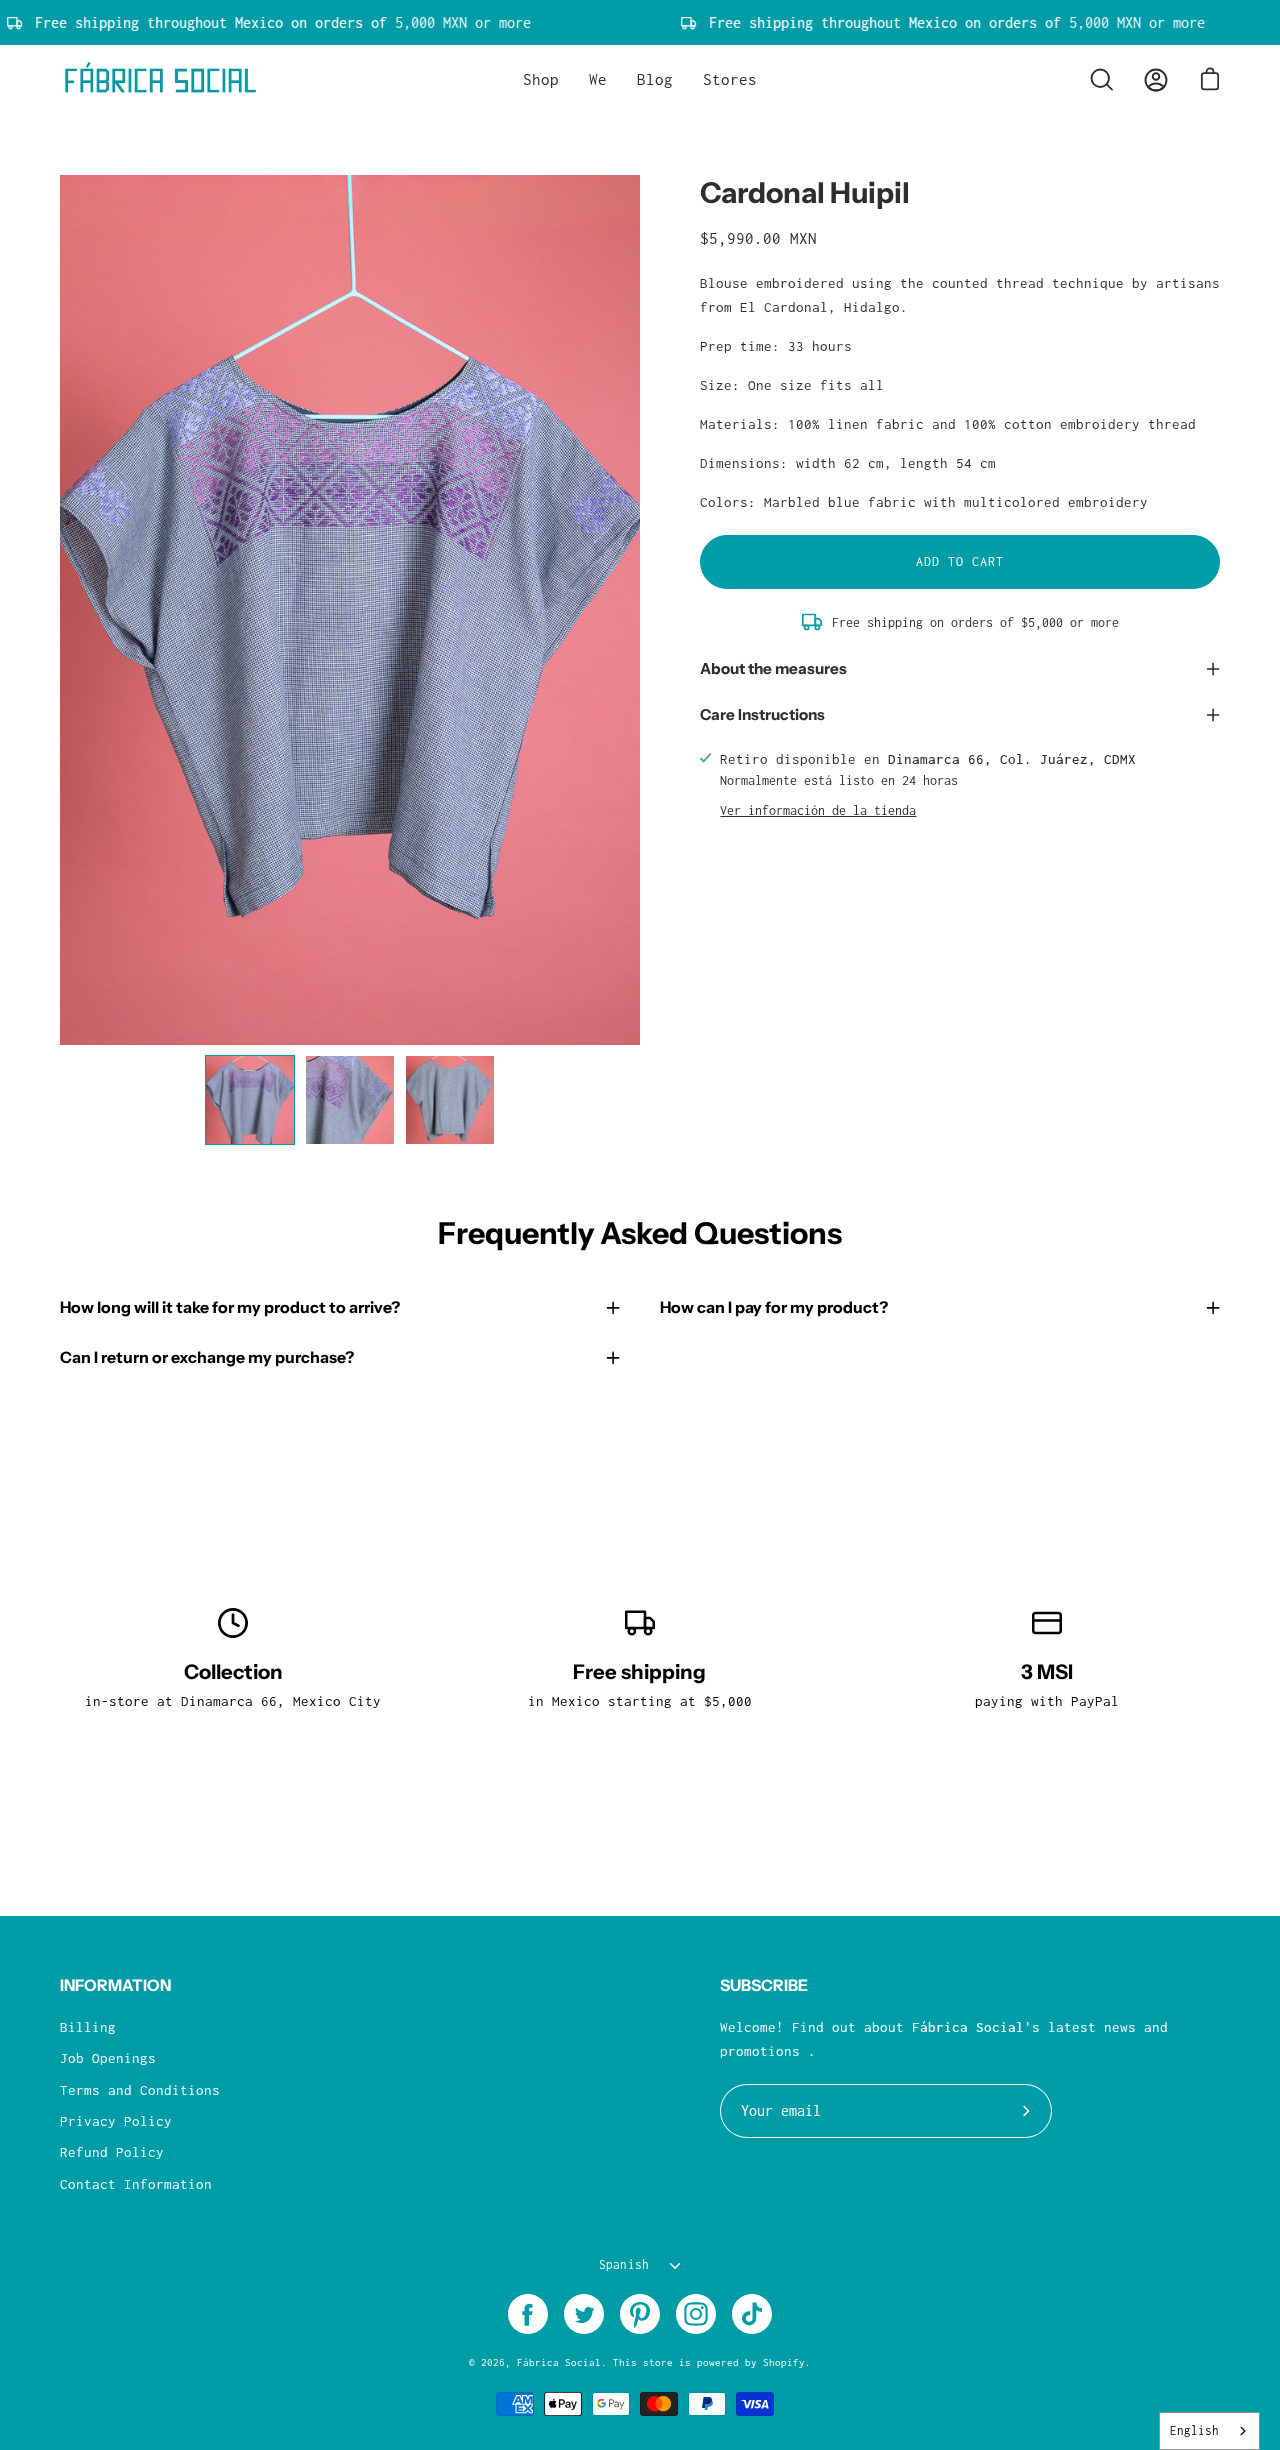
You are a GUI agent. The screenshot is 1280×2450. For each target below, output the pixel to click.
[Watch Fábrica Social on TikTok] (752, 2314)
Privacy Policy (116, 2121)
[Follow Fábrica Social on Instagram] (696, 2314)
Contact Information (136, 2184)
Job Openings (108, 2058)
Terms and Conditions (140, 2090)
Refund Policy (112, 2152)
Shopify (784, 2362)
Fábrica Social (559, 2362)
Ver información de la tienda (818, 810)
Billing (88, 2027)
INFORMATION (115, 1985)
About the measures (773, 668)
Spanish (624, 2265)
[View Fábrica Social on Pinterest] (640, 2314)
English (1194, 2430)
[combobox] (1209, 2431)
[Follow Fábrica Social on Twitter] (584, 2314)
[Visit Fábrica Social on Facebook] (528, 2314)
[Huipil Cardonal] (250, 1100)
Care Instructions (762, 714)
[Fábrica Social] (160, 80)
